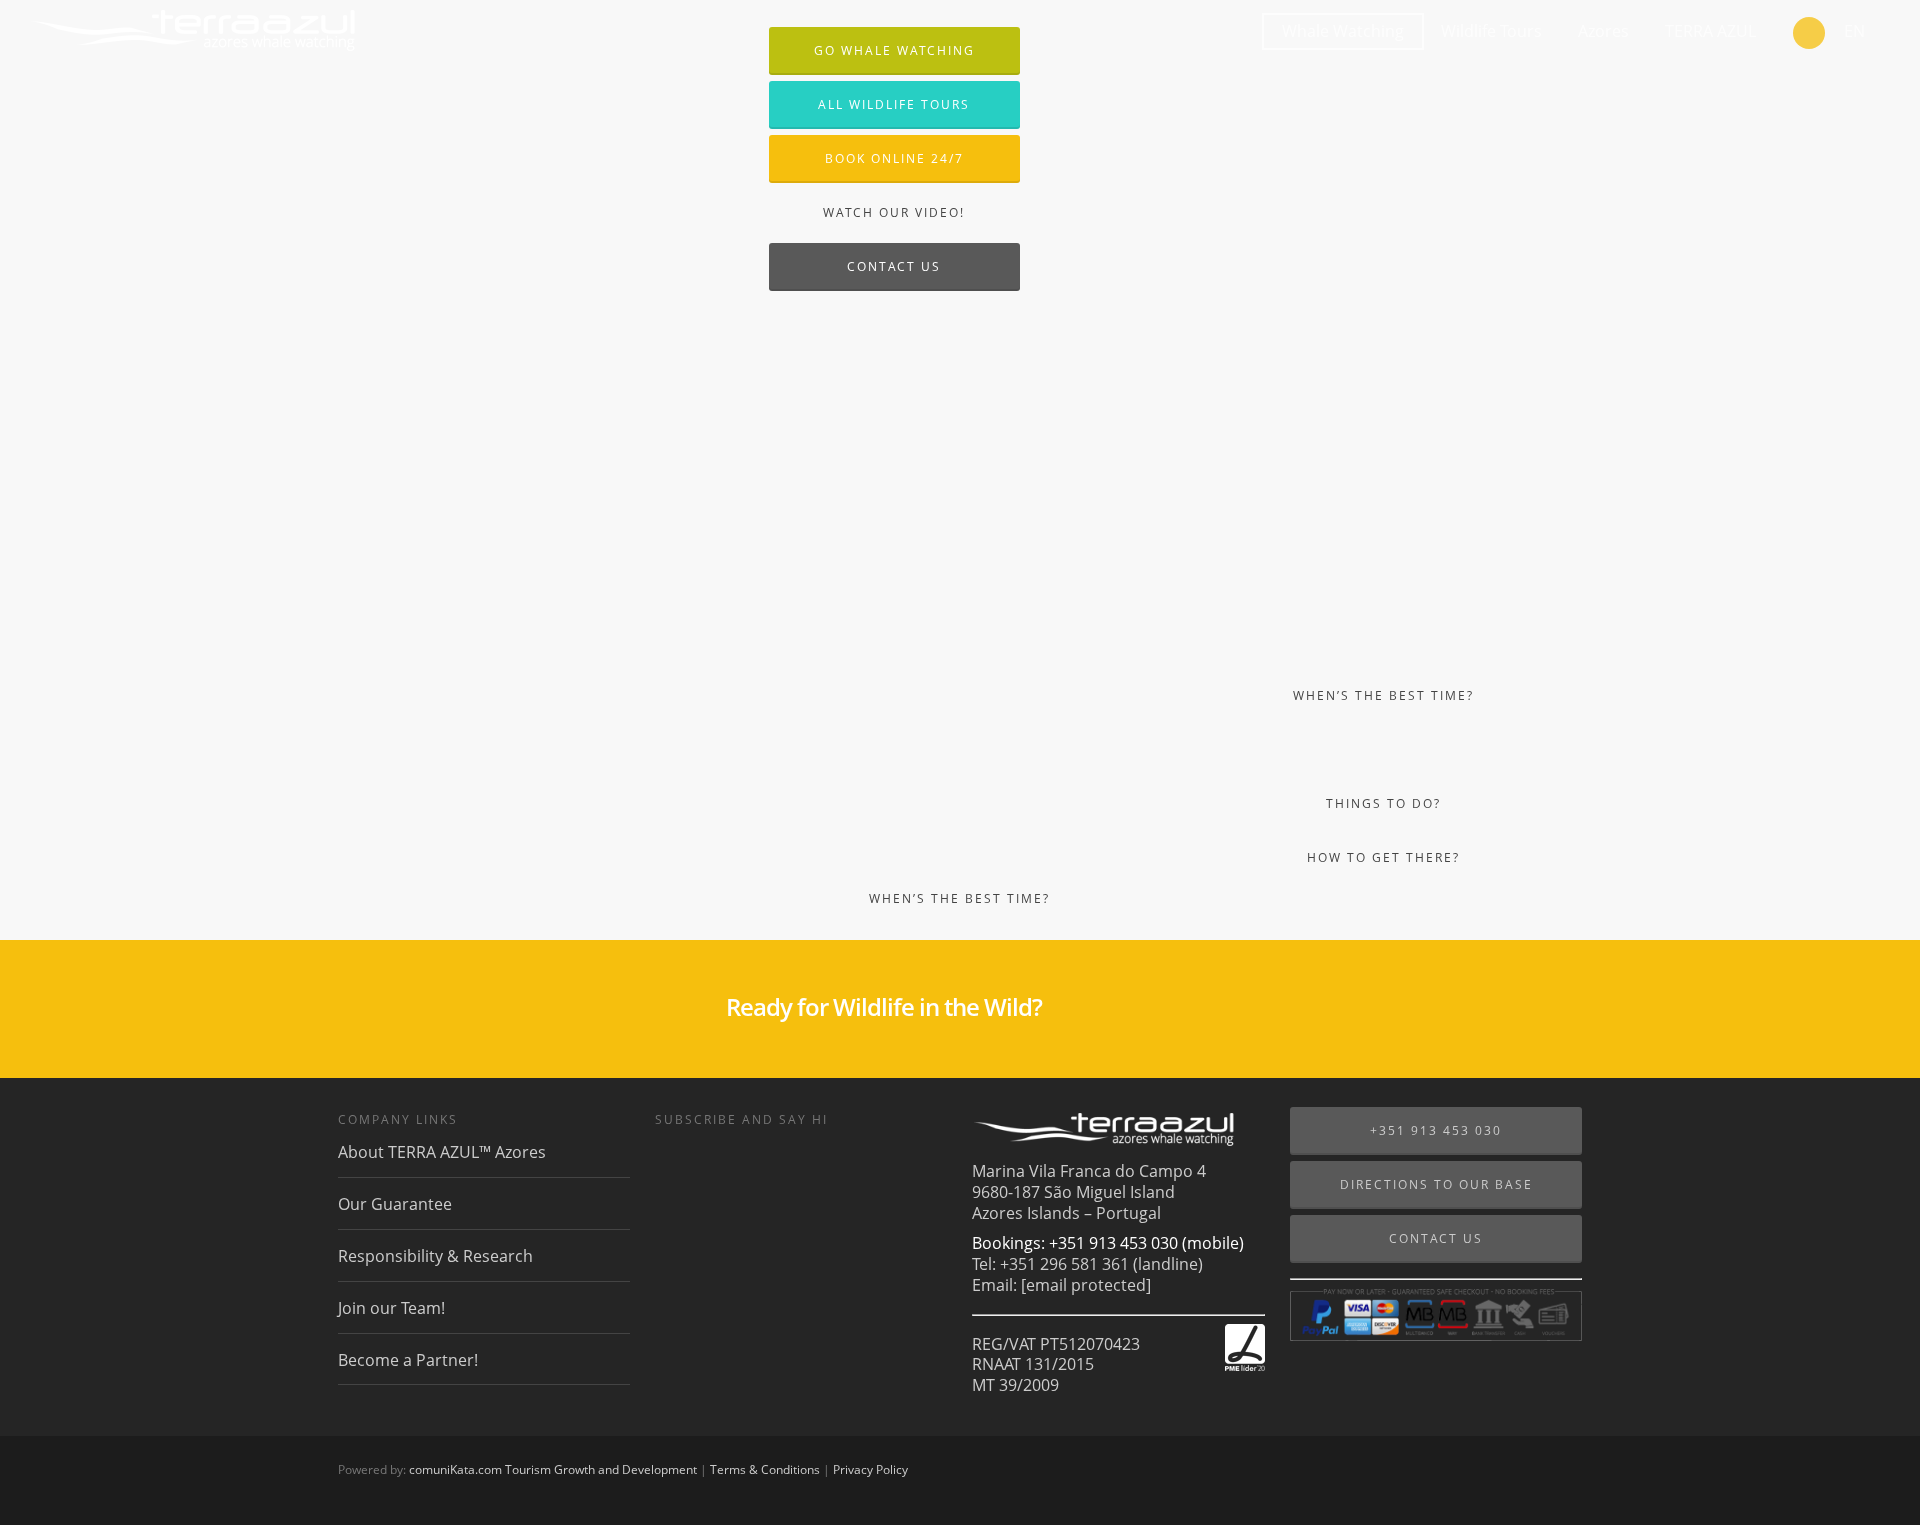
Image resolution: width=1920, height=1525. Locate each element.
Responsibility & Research (435, 1256)
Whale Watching (1343, 31)
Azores (1603, 31)
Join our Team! (391, 1308)
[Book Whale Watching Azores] (1809, 35)
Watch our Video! (894, 212)
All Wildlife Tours (894, 104)
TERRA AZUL (1710, 31)
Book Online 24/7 (894, 158)
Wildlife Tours (1491, 31)
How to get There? (1383, 857)
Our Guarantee (395, 1204)
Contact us (894, 266)
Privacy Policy (870, 1469)
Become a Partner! (408, 1360)
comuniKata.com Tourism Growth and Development (553, 1469)
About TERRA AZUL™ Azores (442, 1152)
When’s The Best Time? (959, 898)
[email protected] (1086, 1285)
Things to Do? (1383, 803)
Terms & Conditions (765, 1469)
